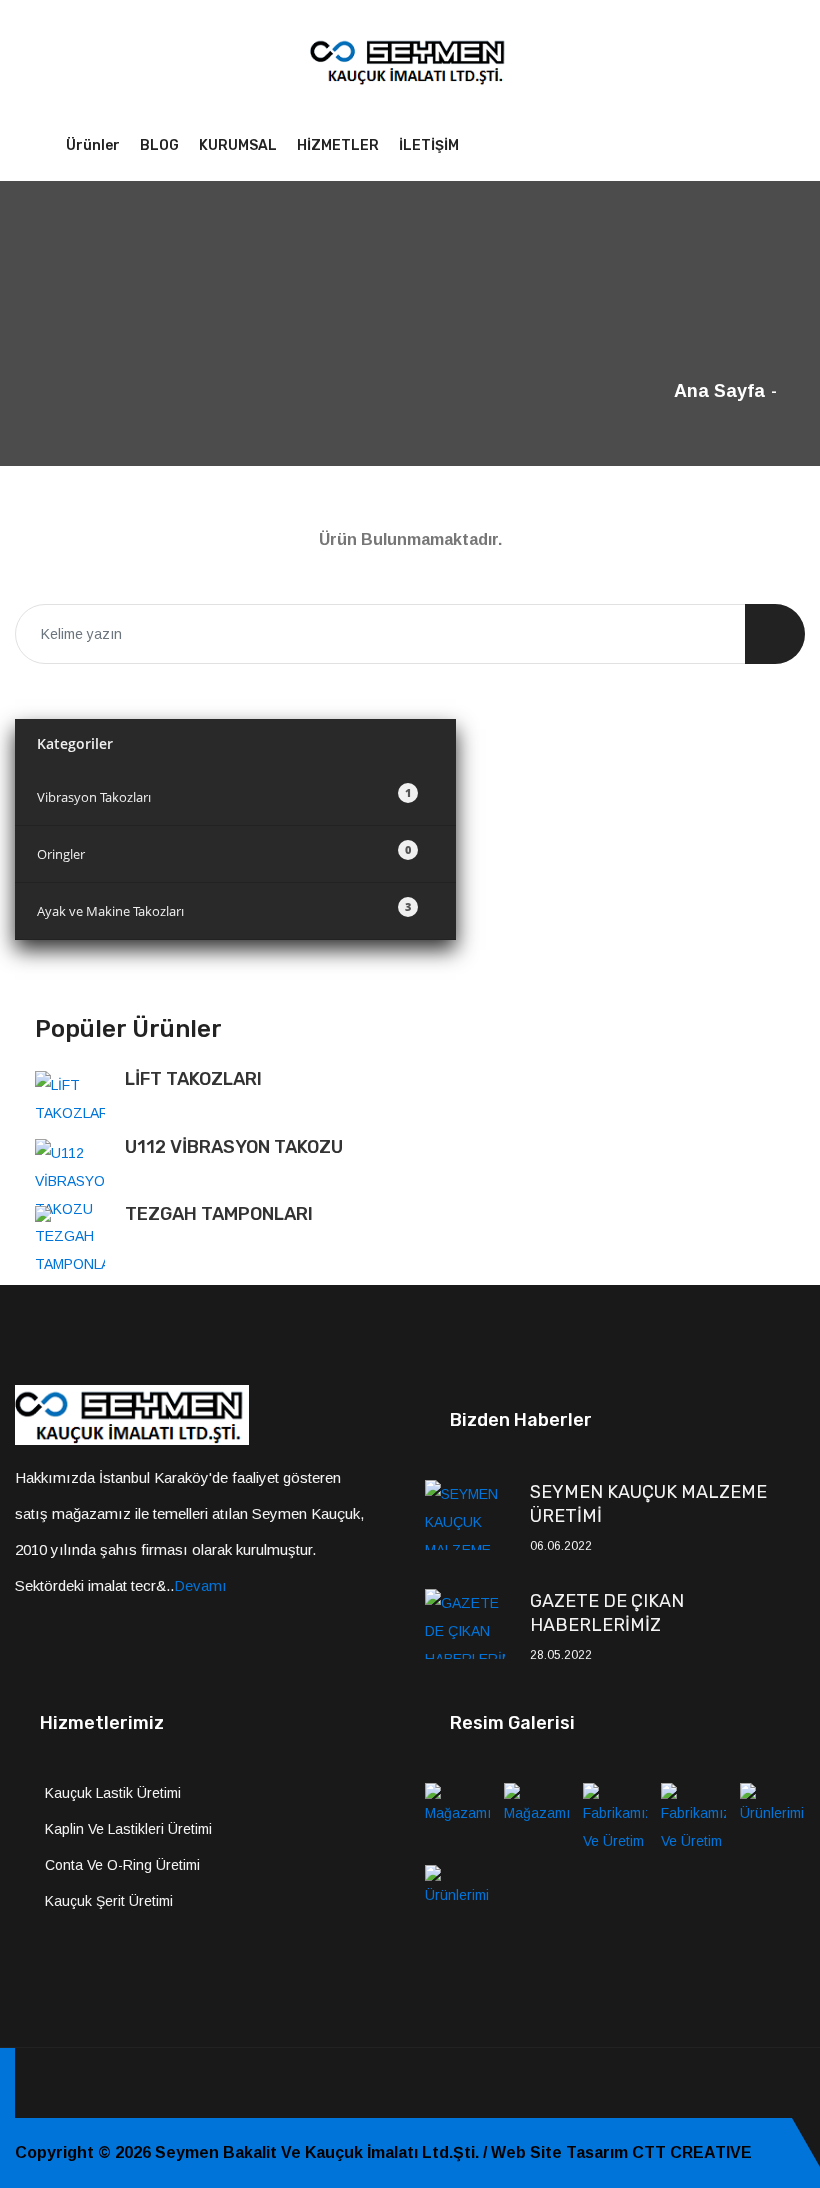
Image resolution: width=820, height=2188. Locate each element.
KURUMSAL (238, 145)
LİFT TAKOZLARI (193, 1079)
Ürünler (93, 145)
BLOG (159, 145)
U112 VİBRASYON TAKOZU (234, 1147)
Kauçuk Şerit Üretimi (109, 1901)
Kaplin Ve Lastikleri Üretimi (128, 1829)
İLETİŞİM (429, 145)
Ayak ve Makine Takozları (224, 909)
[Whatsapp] (799, 2083)
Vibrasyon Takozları (224, 795)
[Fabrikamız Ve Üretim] (615, 1817)
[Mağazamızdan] (457, 1817)
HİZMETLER (338, 145)
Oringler (224, 852)
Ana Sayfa (719, 391)
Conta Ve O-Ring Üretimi (122, 1865)
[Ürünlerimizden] (772, 1817)
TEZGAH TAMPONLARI (219, 1214)
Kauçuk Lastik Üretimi (113, 1793)
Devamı (200, 1585)
